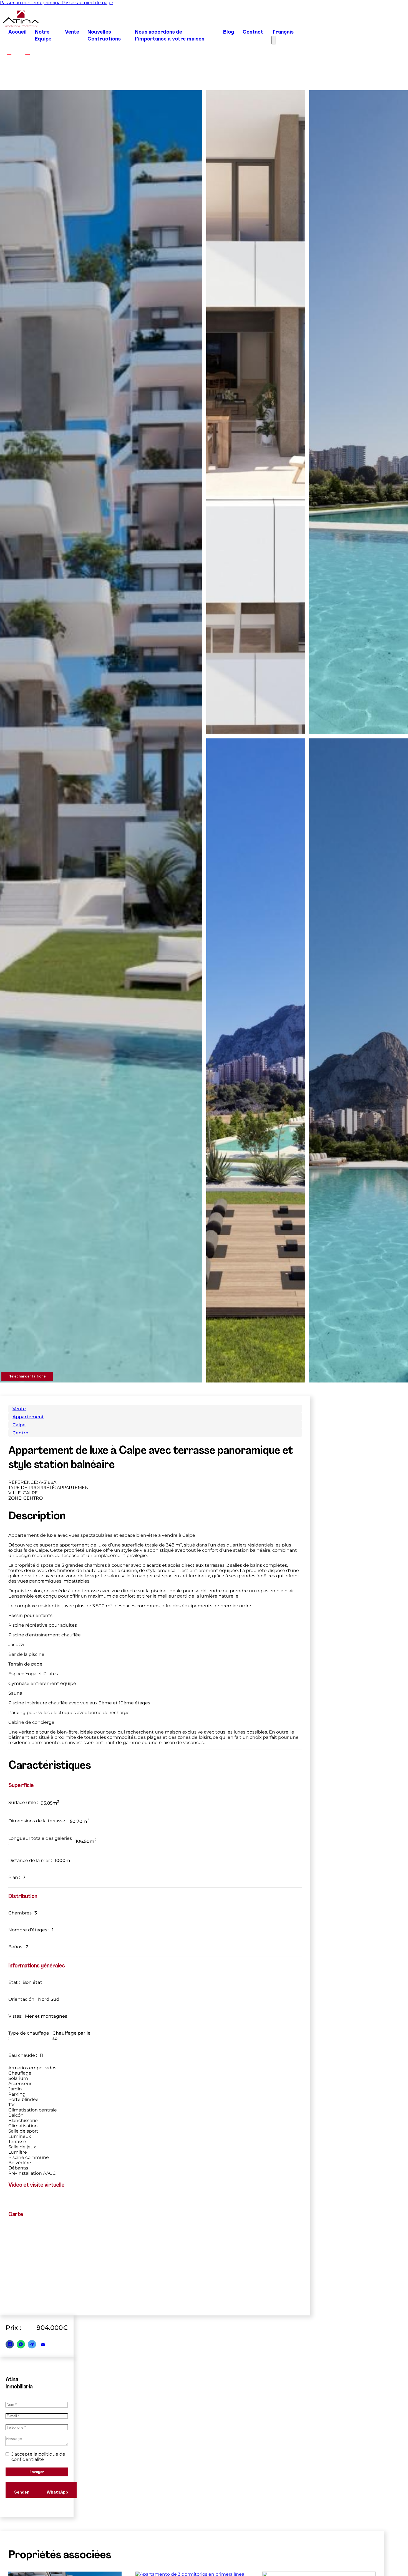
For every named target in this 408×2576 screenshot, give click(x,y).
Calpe (19, 1425)
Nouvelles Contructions (104, 36)
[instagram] (27, 52)
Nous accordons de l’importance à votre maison (170, 36)
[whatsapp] (347, 2555)
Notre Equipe (43, 36)
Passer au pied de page (87, 3)
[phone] (367, 2555)
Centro (20, 1433)
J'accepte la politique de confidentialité (38, 2457)
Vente (72, 32)
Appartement (28, 1417)
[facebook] (9, 52)
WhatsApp (57, 2493)
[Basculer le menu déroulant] (325, 2555)
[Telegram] (32, 2344)
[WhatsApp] (21, 2344)
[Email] (43, 2344)
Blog (229, 32)
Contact (253, 32)
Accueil (17, 32)
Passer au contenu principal (31, 3)
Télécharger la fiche (27, 1377)
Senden (22, 2493)
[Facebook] (10, 2344)
